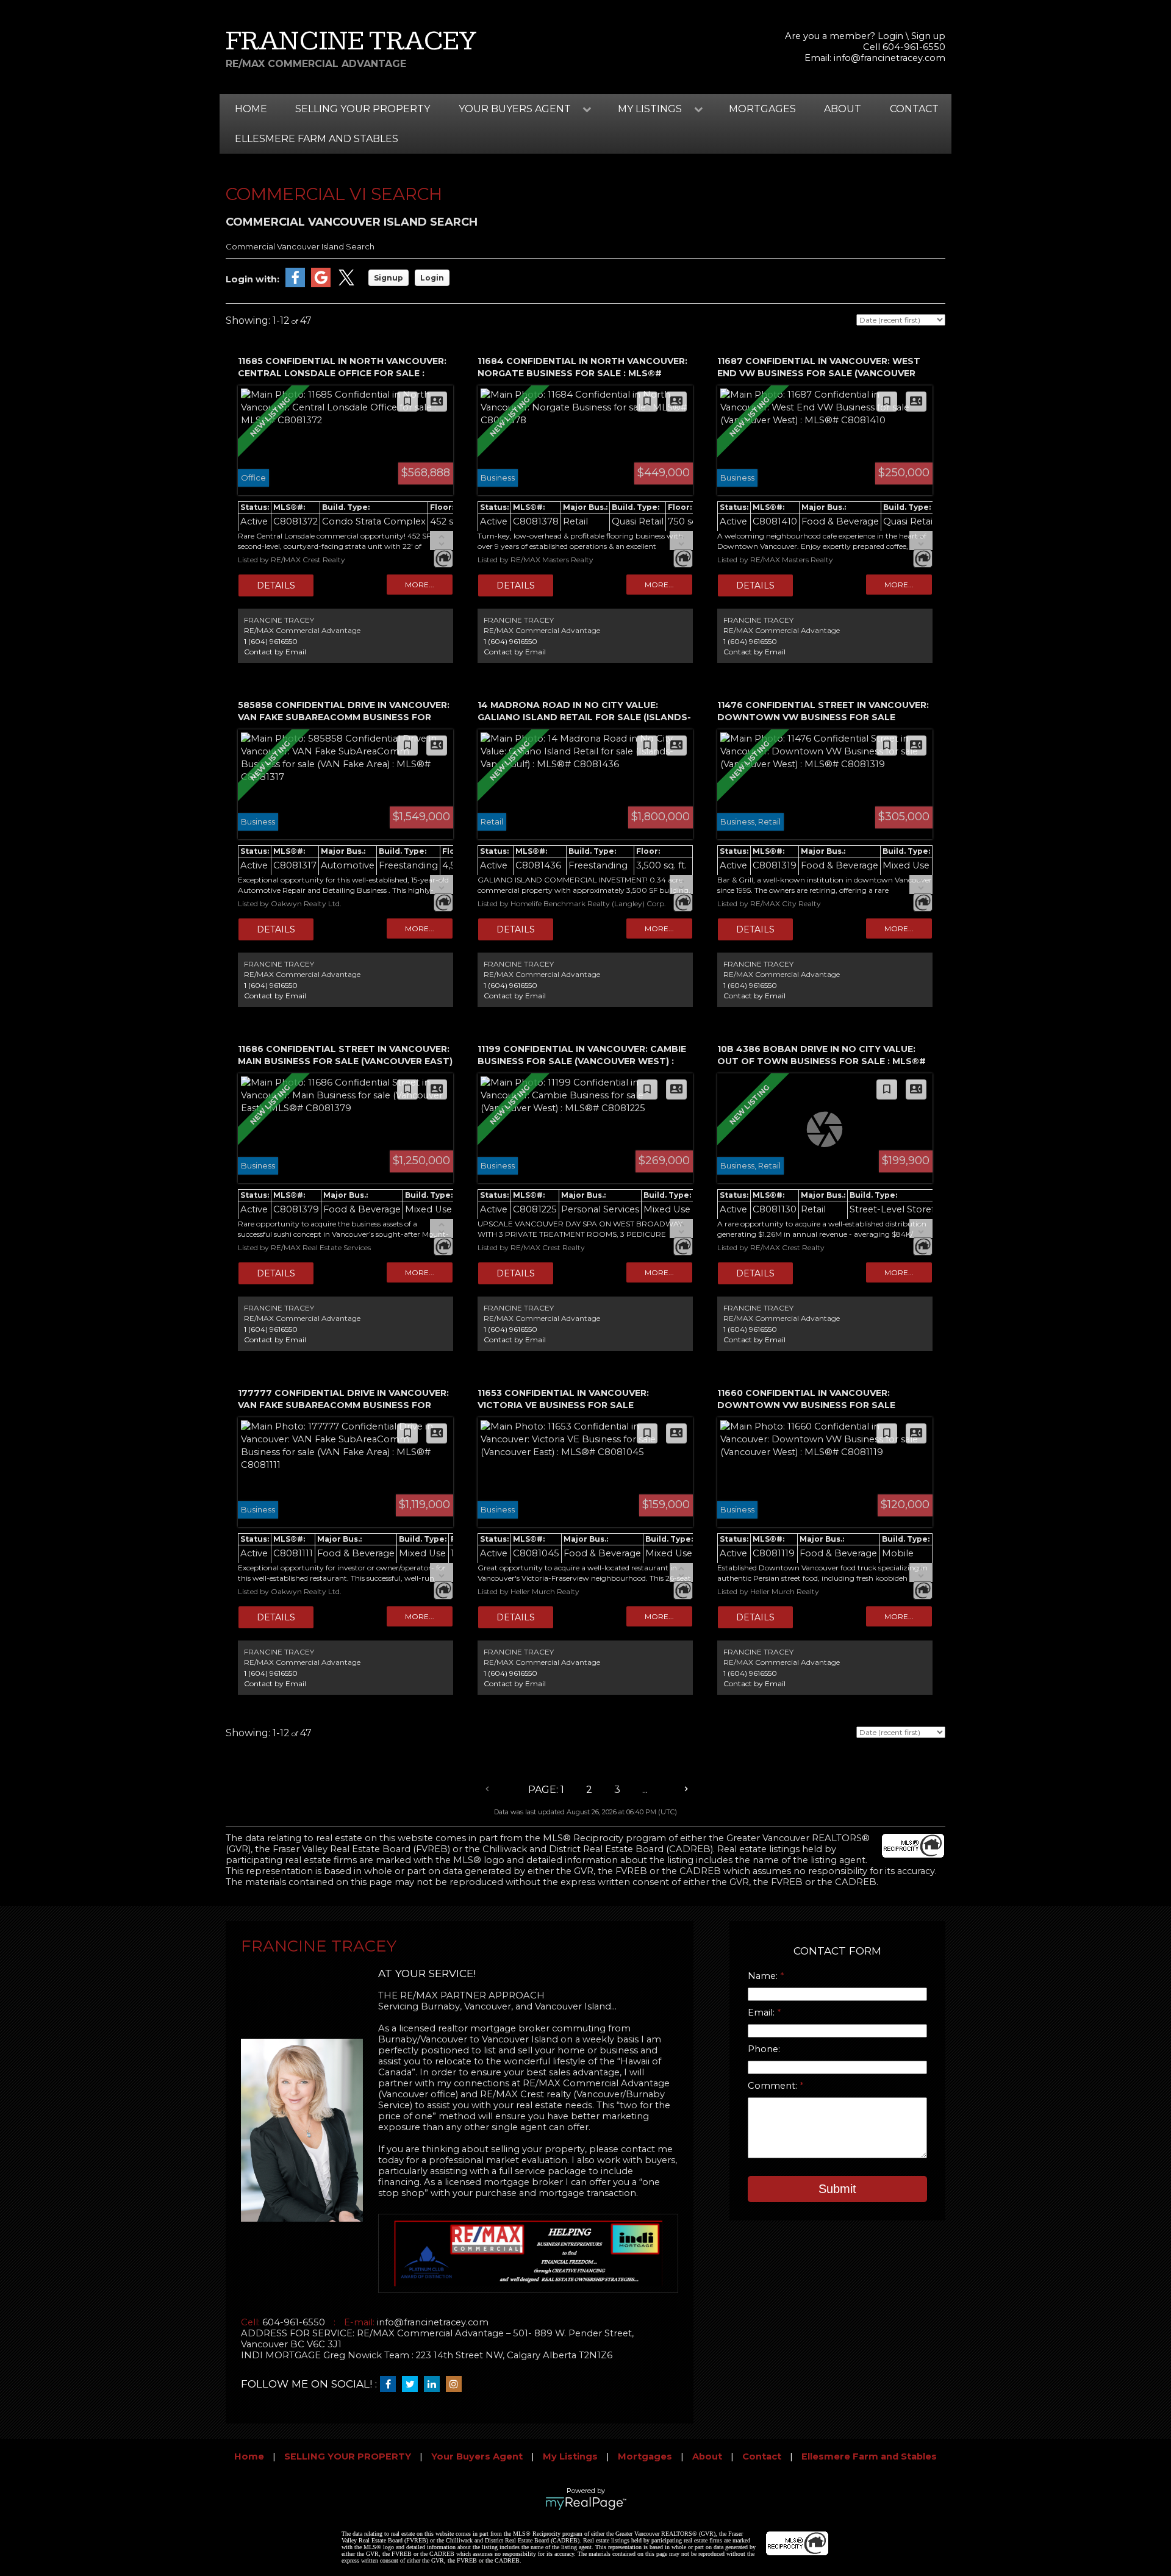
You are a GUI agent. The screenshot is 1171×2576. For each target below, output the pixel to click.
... (645, 1790)
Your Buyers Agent (477, 2456)
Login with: (252, 279)
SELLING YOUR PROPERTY (363, 109)
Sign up (928, 36)
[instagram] (457, 2385)
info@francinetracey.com (890, 58)
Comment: (774, 2086)
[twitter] (413, 2385)
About (843, 109)
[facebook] (391, 2385)
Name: (764, 1976)
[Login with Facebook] (295, 284)
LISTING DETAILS (276, 585)
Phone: (764, 2049)
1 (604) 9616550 (271, 641)
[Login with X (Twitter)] (346, 284)
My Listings (570, 2456)
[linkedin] (435, 2385)
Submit (837, 2189)
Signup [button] (389, 278)
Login (890, 36)
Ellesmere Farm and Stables (317, 139)
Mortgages (762, 109)
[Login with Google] (321, 284)
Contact (914, 109)
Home (251, 109)
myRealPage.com (586, 2503)
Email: (762, 2012)
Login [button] (432, 278)
